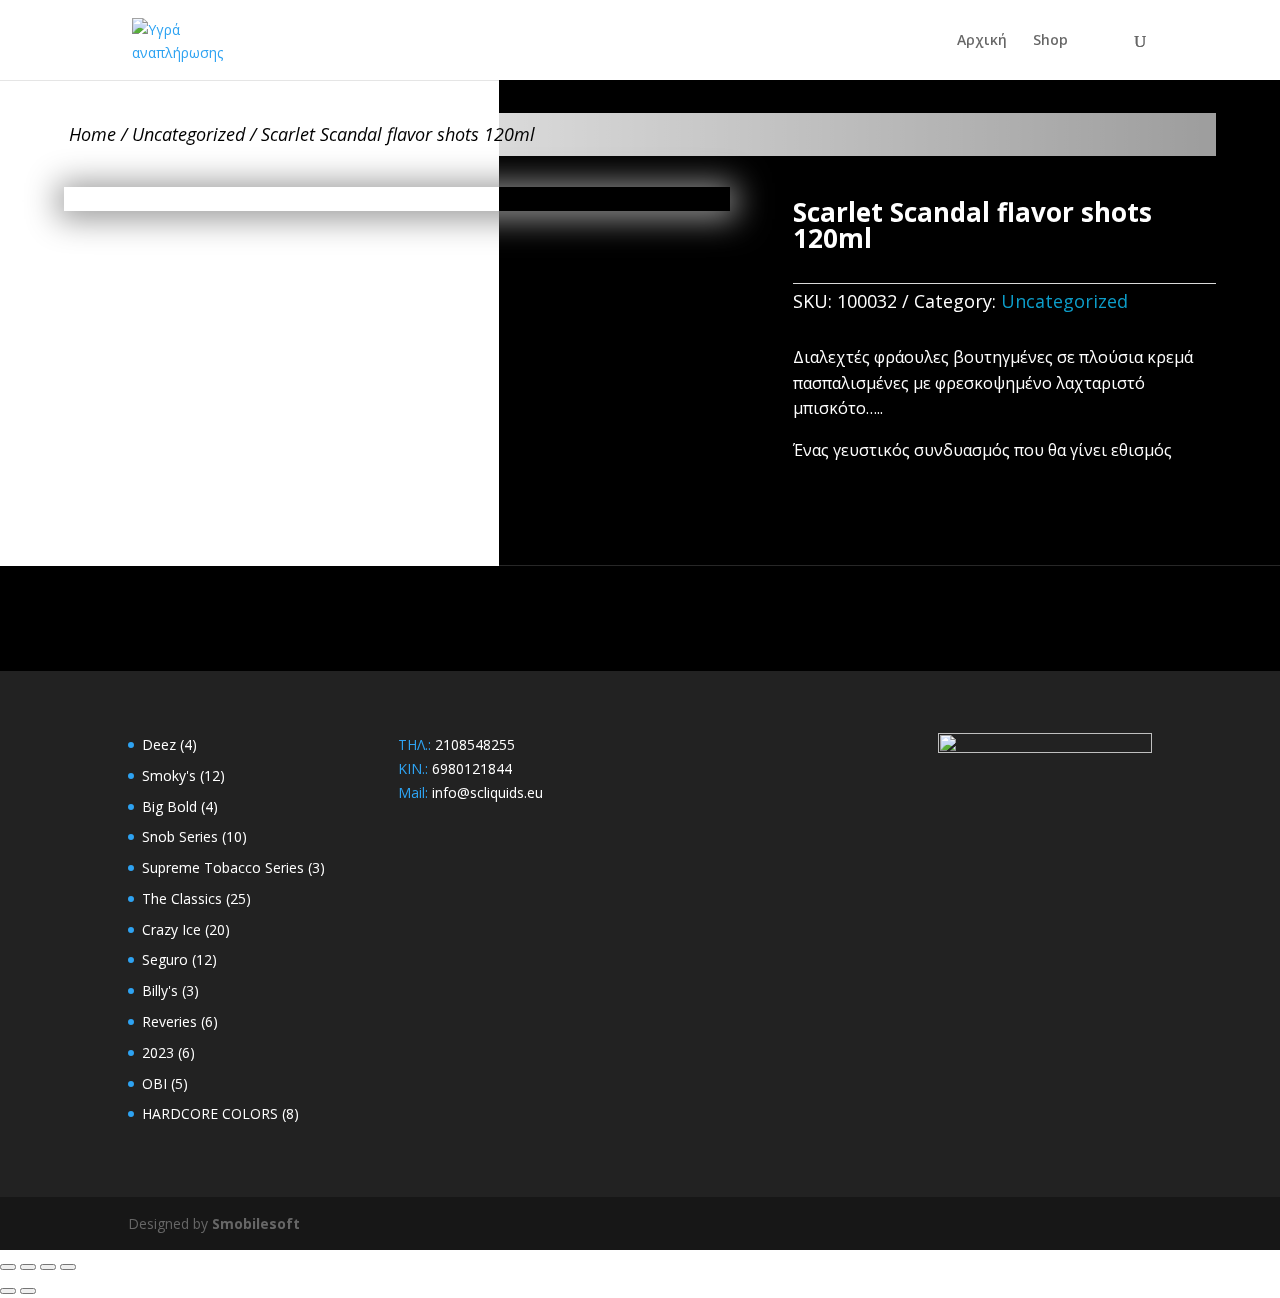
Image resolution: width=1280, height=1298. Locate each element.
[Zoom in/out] (8, 1267)
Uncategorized (188, 134)
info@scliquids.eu (487, 792)
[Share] (48, 1267)
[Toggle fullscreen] (28, 1267)
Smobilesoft (256, 1223)
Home (92, 134)
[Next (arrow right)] (28, 1291)
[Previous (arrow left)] (8, 1291)
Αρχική (982, 41)
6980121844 (472, 768)
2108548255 (475, 744)
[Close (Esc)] (68, 1267)
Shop (1050, 41)
